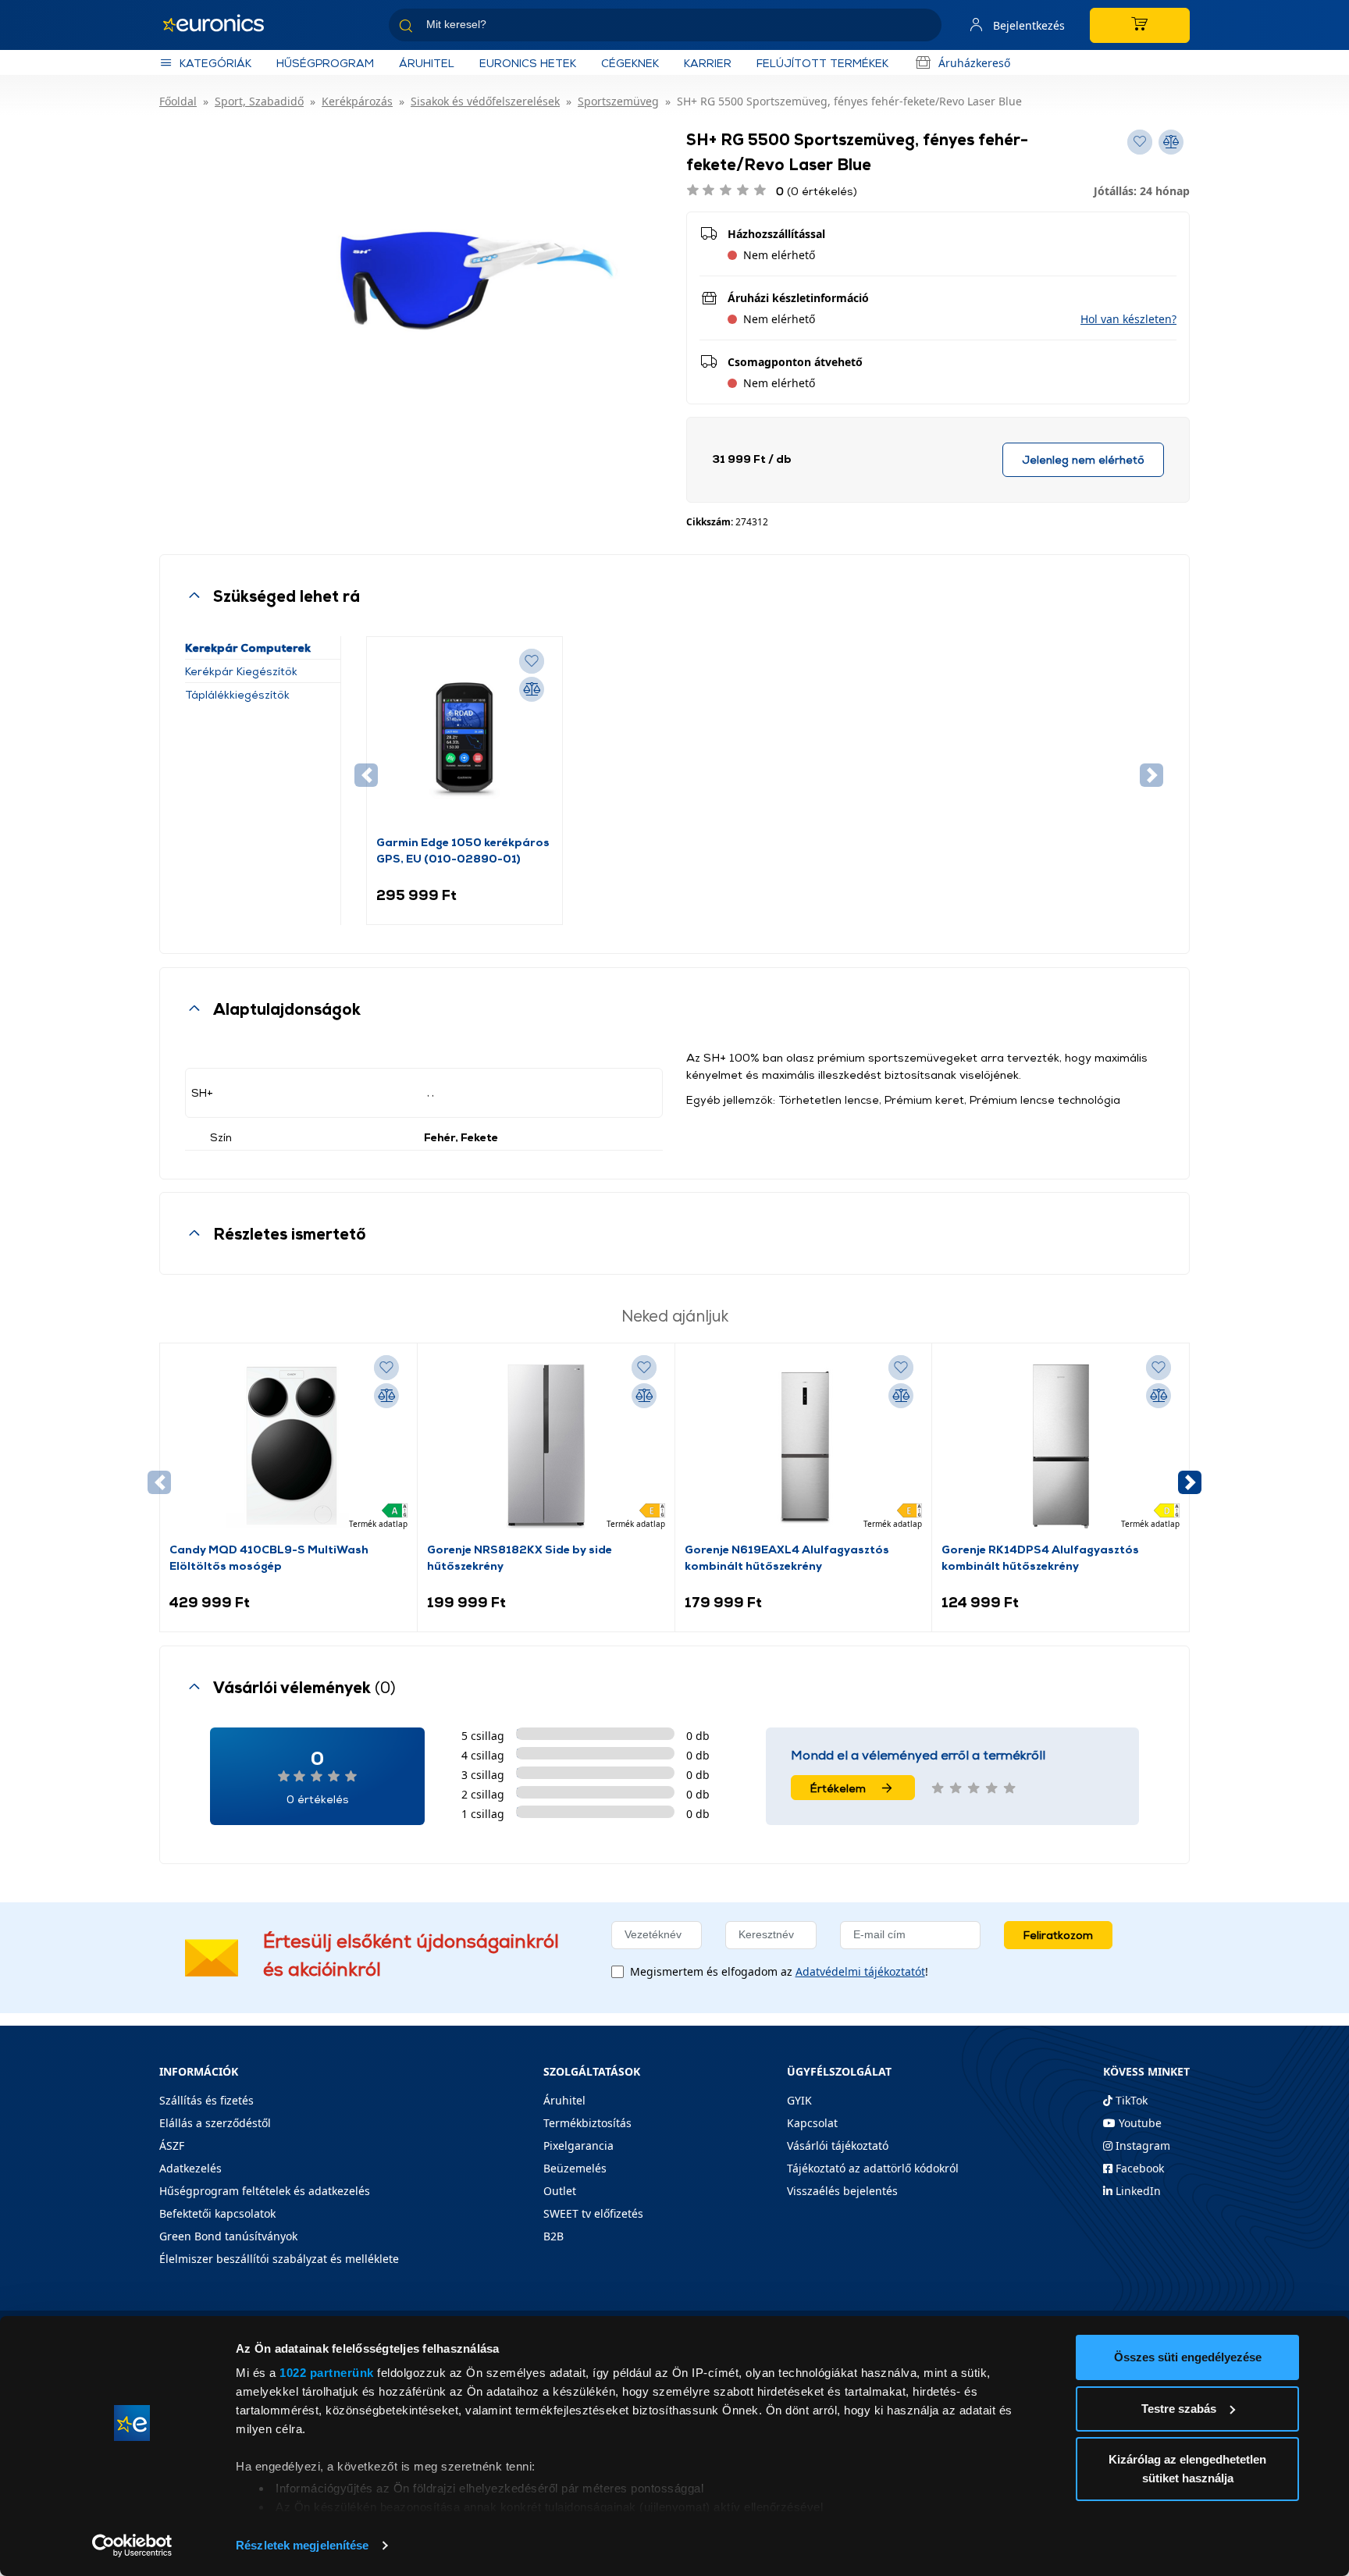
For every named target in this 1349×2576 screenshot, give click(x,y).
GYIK (799, 2100)
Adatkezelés (190, 2168)
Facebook (1138, 2168)
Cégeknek (630, 63)
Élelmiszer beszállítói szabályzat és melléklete (279, 2259)
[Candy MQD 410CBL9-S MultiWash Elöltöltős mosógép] (288, 1446)
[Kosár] (1140, 25)
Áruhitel (427, 63)
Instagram (1141, 2145)
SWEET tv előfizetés (593, 2213)
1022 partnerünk (327, 2373)
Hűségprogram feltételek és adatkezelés (265, 2191)
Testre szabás (1179, 2409)
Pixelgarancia (578, 2145)
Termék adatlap (378, 1524)
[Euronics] (222, 25)
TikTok (1130, 2100)
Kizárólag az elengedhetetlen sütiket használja (1187, 2469)
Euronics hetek (528, 63)
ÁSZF (172, 2145)
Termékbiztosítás (587, 2123)
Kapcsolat (812, 2123)
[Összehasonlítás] (532, 689)
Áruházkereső (974, 63)
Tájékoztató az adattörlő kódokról (873, 2168)
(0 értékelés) (817, 191)
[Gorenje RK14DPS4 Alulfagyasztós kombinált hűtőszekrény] (1061, 1446)
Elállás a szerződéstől (215, 2123)
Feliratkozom (1058, 1935)
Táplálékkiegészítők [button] (237, 694)
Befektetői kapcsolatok (217, 2213)
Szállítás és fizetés (206, 2100)
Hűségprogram (325, 63)
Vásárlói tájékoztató (838, 2145)
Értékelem (838, 1788)
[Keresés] (924, 28)
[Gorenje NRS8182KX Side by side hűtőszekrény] (546, 1446)
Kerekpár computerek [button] (248, 648)
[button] (1128, 319)
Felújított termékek (822, 63)
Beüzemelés (575, 2168)
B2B (553, 2236)
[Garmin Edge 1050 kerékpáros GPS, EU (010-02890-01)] (464, 740)
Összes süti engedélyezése (1188, 2357)
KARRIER (708, 63)
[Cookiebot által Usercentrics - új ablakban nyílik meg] (132, 2546)
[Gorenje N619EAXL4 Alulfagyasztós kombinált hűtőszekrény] (803, 1446)
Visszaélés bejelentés (842, 2191)
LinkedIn (1137, 2191)
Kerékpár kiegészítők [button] (241, 671)
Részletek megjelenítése (302, 2545)
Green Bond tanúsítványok (228, 2236)
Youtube (1139, 2123)
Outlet (560, 2191)
